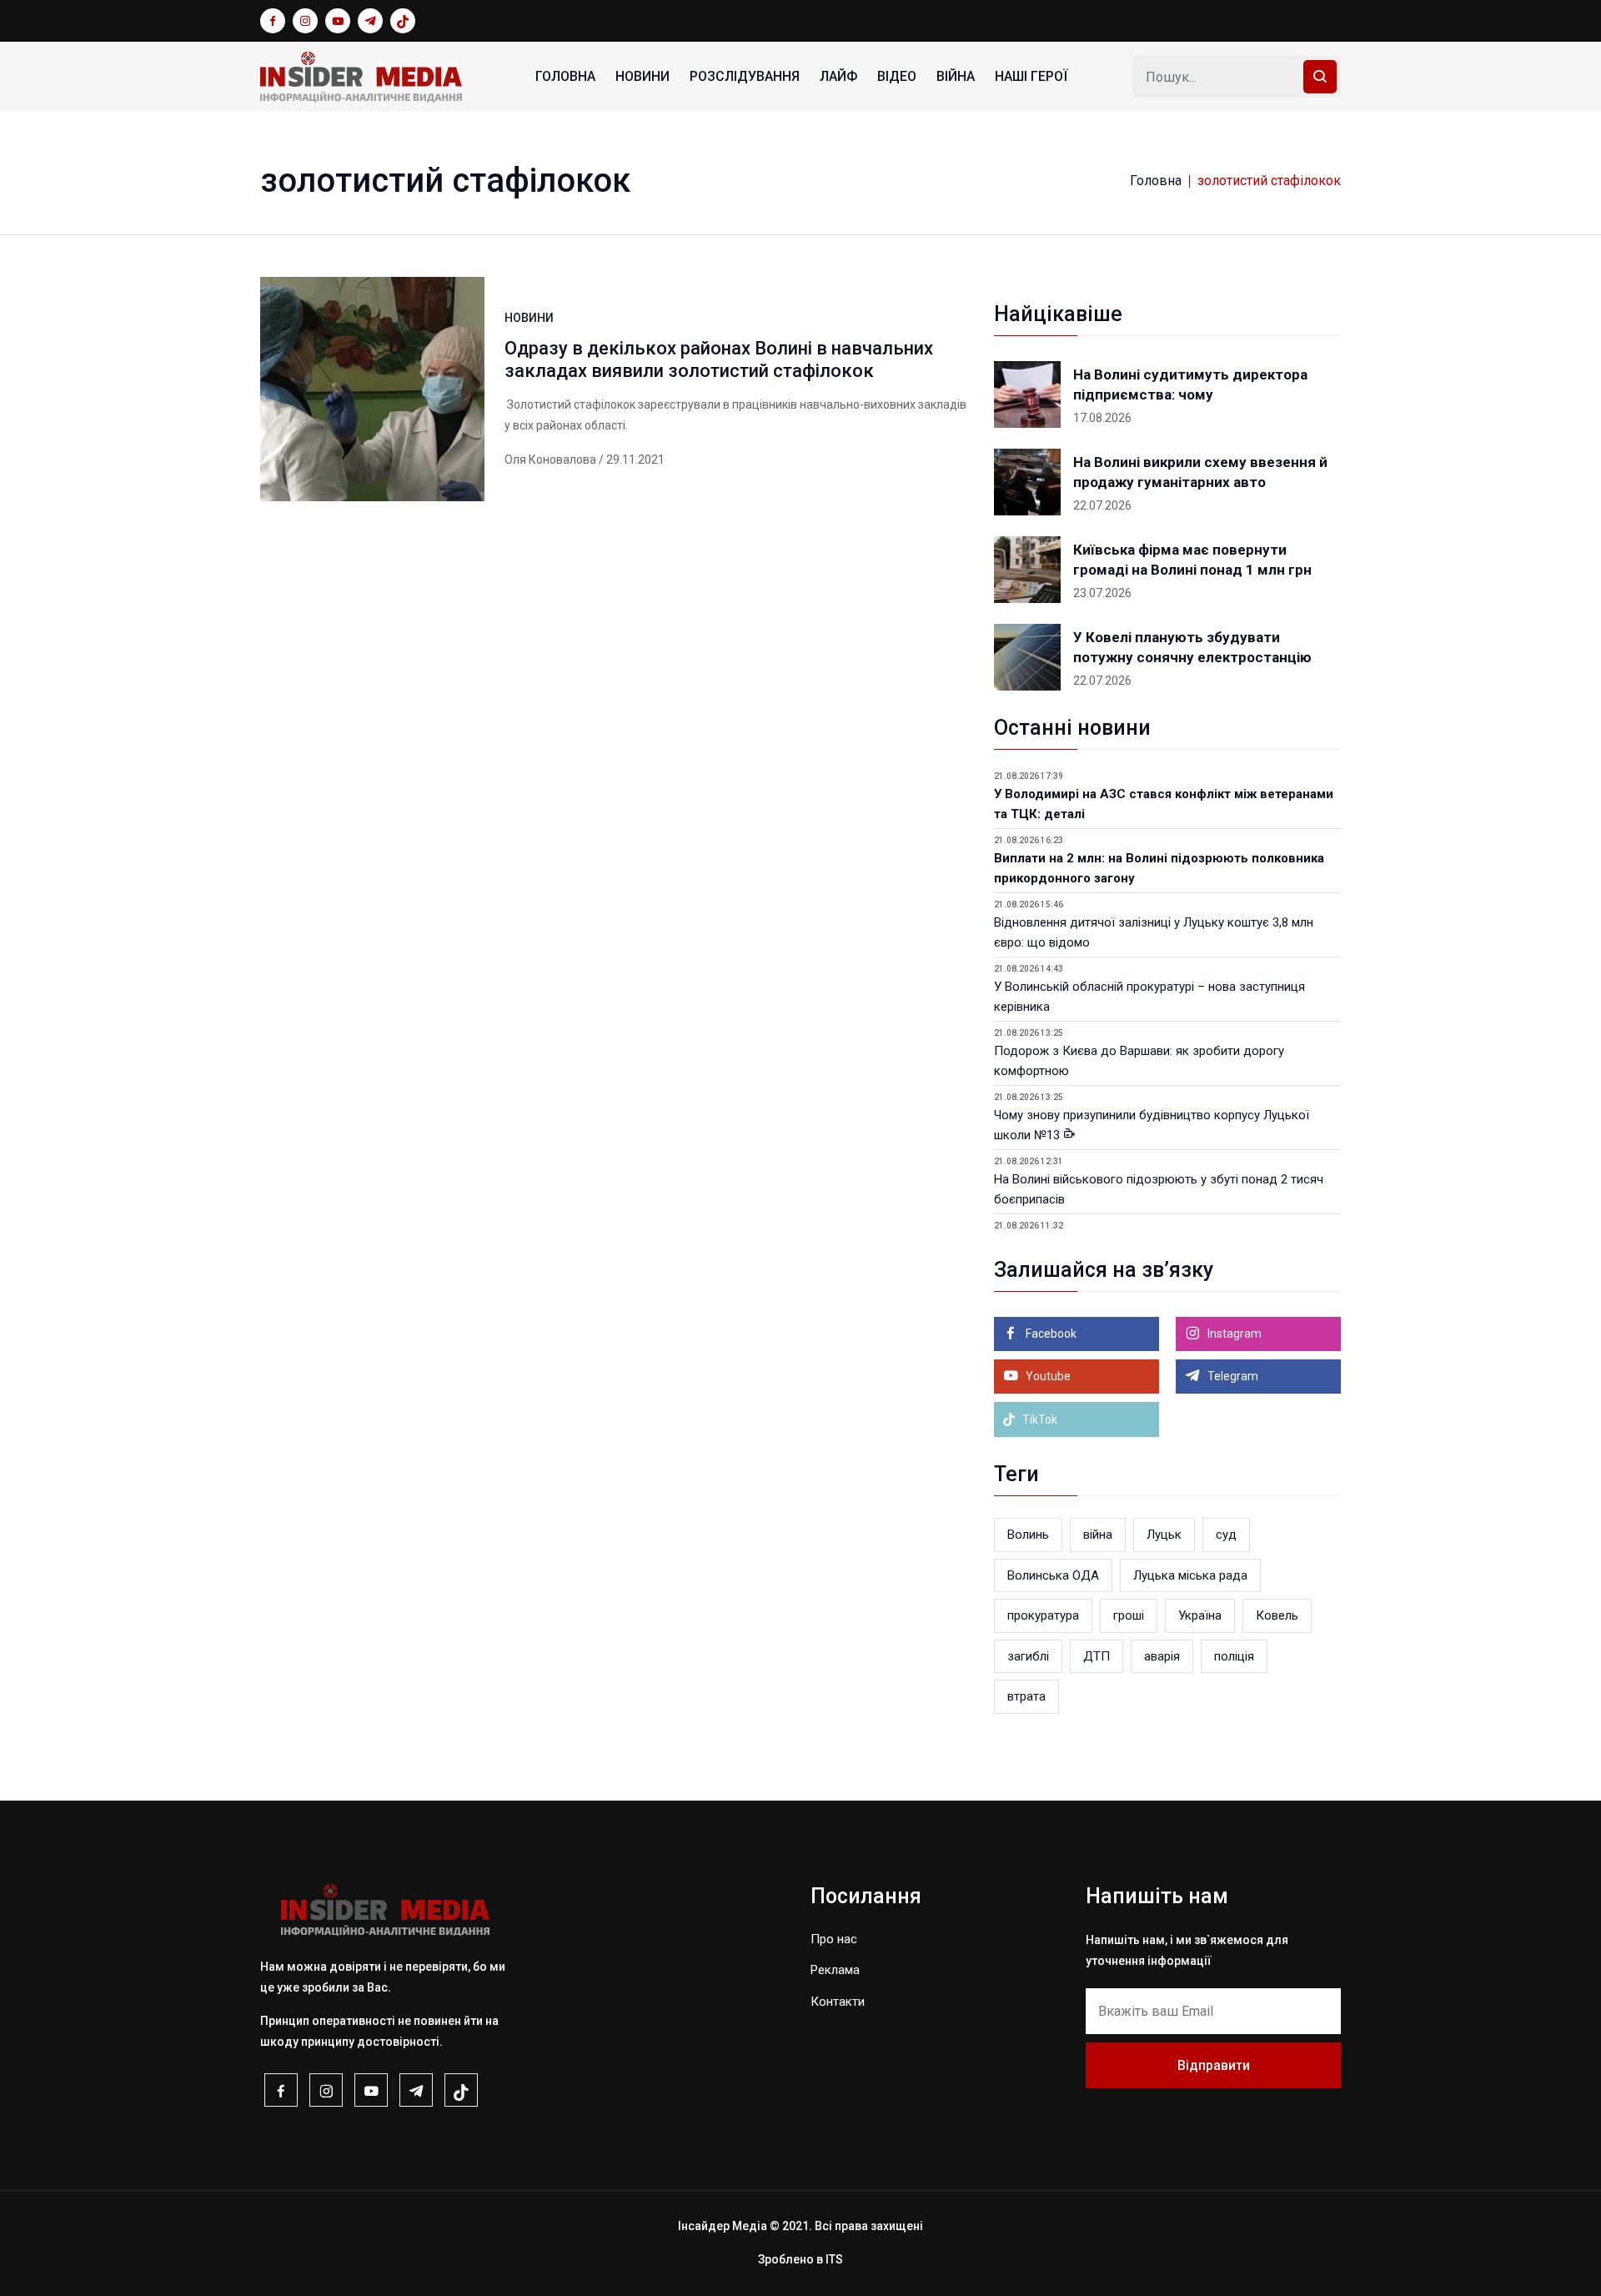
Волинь (1028, 1535)
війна (1098, 1535)
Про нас (834, 1939)
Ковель (1277, 1615)
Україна (1200, 1615)
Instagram (1233, 1334)
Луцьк (1164, 1535)
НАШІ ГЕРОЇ (1031, 76)
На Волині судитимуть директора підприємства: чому (1190, 384)
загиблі (1028, 1656)
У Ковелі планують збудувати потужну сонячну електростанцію (1192, 647)
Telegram (1232, 1376)
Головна (565, 76)
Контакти (838, 2002)
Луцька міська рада (1190, 1575)
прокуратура (1043, 1615)
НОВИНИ (642, 76)
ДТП (1097, 1656)
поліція (1234, 1656)
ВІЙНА (956, 76)
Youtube (1047, 1376)
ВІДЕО (897, 76)
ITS (834, 2259)
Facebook (1050, 1334)
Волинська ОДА (1053, 1575)
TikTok (1039, 1419)
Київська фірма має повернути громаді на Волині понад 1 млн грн (1192, 560)
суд (1226, 1535)
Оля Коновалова (550, 460)
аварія (1162, 1656)
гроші (1129, 1615)
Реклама (835, 1970)
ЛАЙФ (838, 76)
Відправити (1214, 2065)
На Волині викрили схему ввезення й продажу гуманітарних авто (1200, 472)
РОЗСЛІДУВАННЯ (745, 76)
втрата (1026, 1696)
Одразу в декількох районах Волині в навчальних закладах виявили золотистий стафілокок (719, 359)
